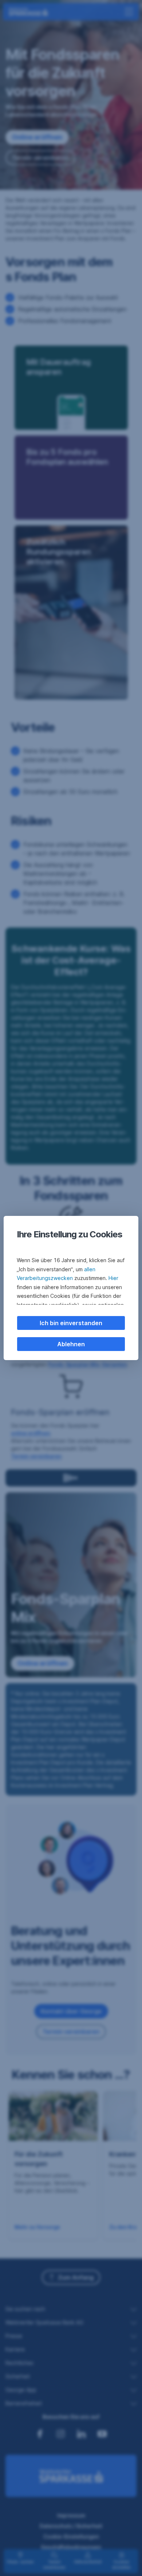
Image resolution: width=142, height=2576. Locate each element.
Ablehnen (71, 1344)
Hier (113, 1278)
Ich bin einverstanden (71, 1323)
